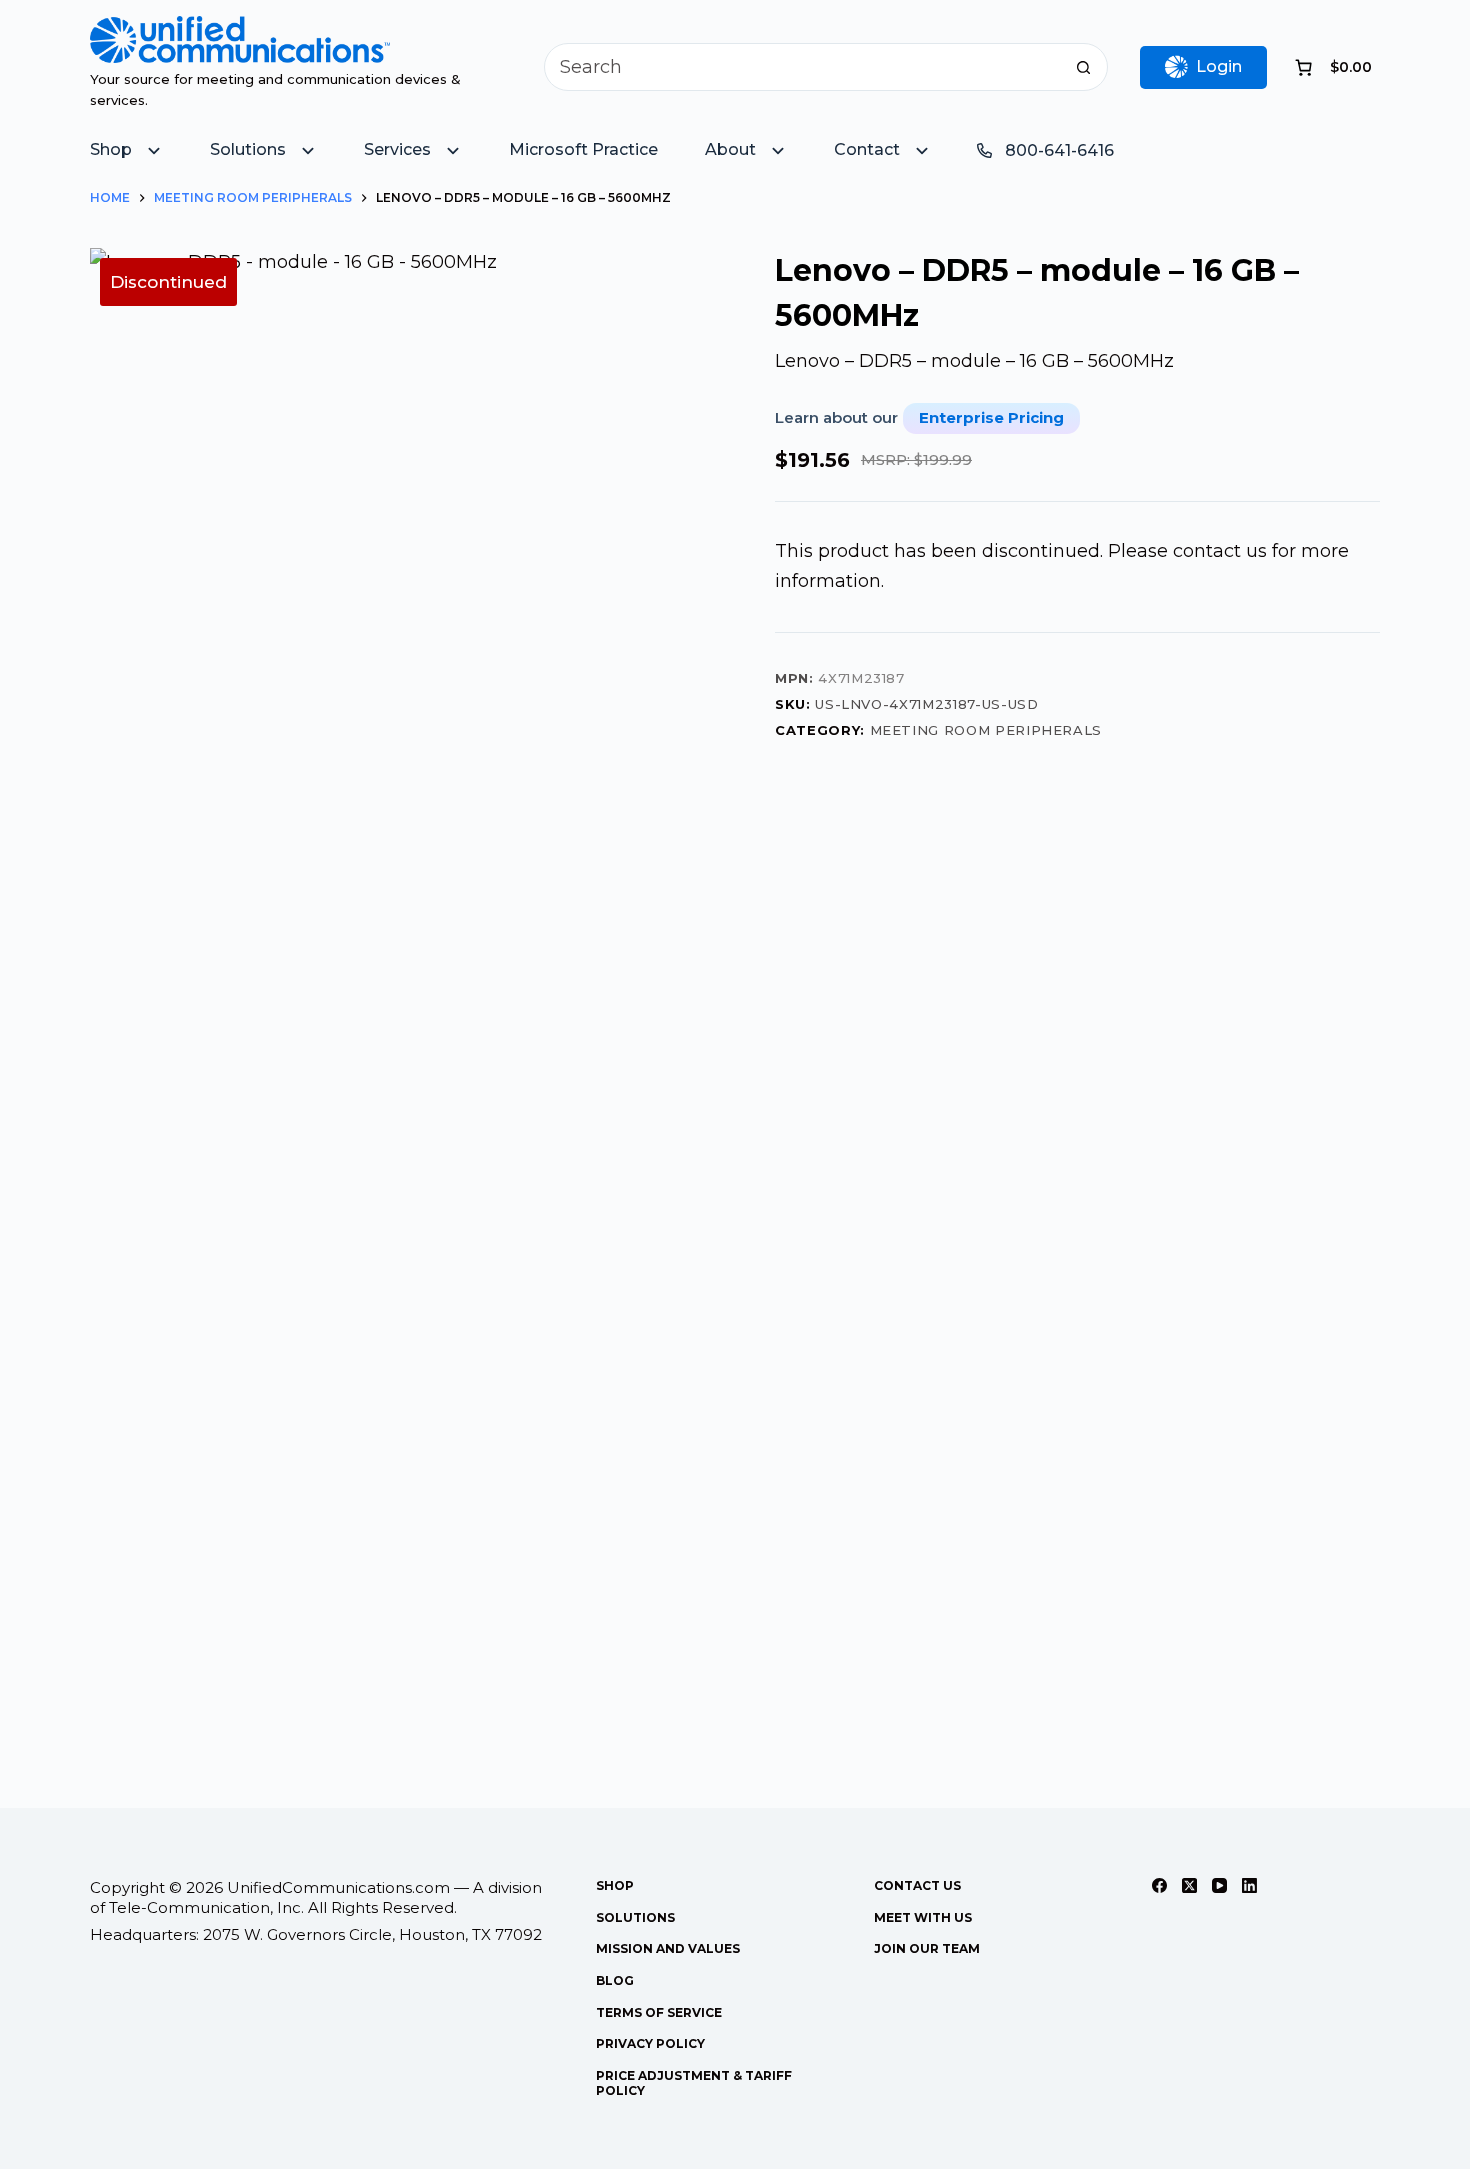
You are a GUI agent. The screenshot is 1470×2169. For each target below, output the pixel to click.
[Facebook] (1159, 1885)
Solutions (635, 1917)
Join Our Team (927, 1948)
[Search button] (1084, 67)
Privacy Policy (650, 2043)
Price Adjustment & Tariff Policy (694, 2083)
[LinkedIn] (1249, 1885)
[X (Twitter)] (1189, 1885)
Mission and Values (668, 1948)
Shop (615, 1885)
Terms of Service (659, 2012)
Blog (615, 1980)
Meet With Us (923, 1917)
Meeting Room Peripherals (986, 730)
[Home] (240, 30)
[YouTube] (1219, 1885)
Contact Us (917, 1885)
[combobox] (803, 67)
